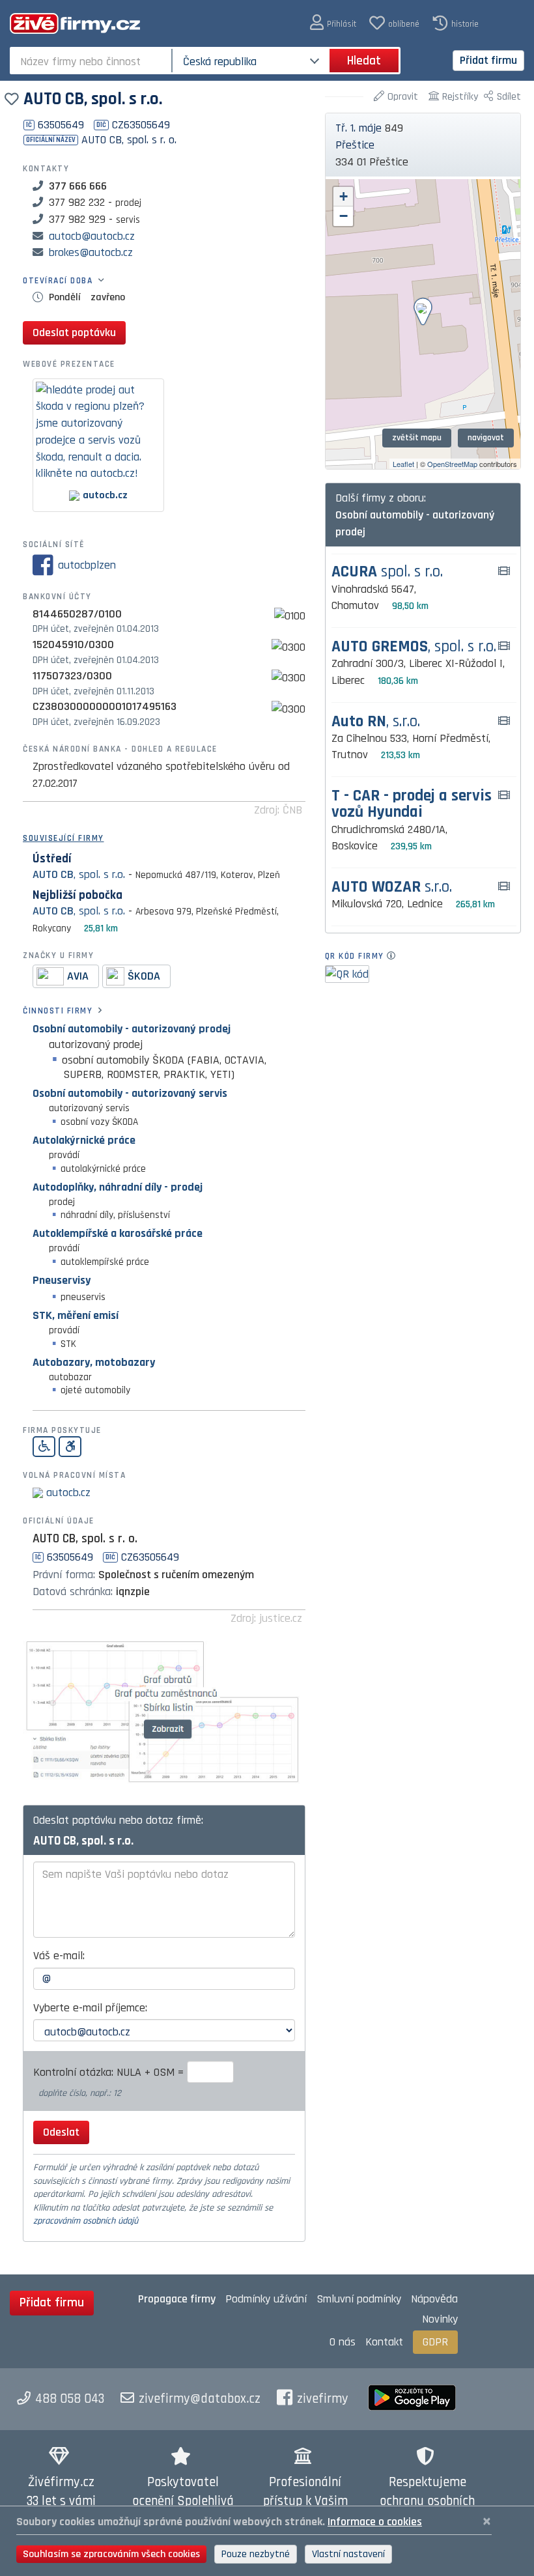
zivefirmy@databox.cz (200, 2399)
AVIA (78, 976)
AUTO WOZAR (392, 887)
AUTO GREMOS (414, 647)
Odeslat (61, 2132)
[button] (333, 23)
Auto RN (376, 722)
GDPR (435, 2342)
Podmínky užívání (266, 2299)
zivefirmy (323, 2399)
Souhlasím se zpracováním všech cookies (111, 2554)
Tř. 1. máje (358, 128)
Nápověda (434, 2299)
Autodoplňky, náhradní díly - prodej (118, 1187)
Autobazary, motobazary (94, 1362)
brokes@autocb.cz (91, 252)
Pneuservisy (62, 1280)
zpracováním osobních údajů (86, 2221)
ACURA (387, 572)
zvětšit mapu (417, 438)
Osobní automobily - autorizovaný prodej (132, 1029)
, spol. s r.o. (79, 874)
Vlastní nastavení (348, 2554)
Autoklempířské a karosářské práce (118, 1233)
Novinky (440, 2319)
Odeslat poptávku (74, 333)
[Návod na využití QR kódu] (395, 956)
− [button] (344, 216)
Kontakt (384, 2342)
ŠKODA (144, 976)
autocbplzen (87, 565)
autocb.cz (68, 1493)
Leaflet (403, 464)
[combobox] (92, 61)
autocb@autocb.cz (92, 236)
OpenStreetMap (452, 464)
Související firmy (63, 838)
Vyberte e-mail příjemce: (90, 2008)
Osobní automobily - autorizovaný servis (130, 1093)
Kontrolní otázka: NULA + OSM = (110, 2072)
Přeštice (355, 145)
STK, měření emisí (76, 1315)
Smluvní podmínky (359, 2299)
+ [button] (344, 196)
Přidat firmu (488, 60)
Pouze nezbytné (256, 2554)
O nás (343, 2342)
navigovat (486, 438)
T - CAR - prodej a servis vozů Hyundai (412, 804)
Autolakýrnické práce (84, 1140)
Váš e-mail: (59, 1956)
